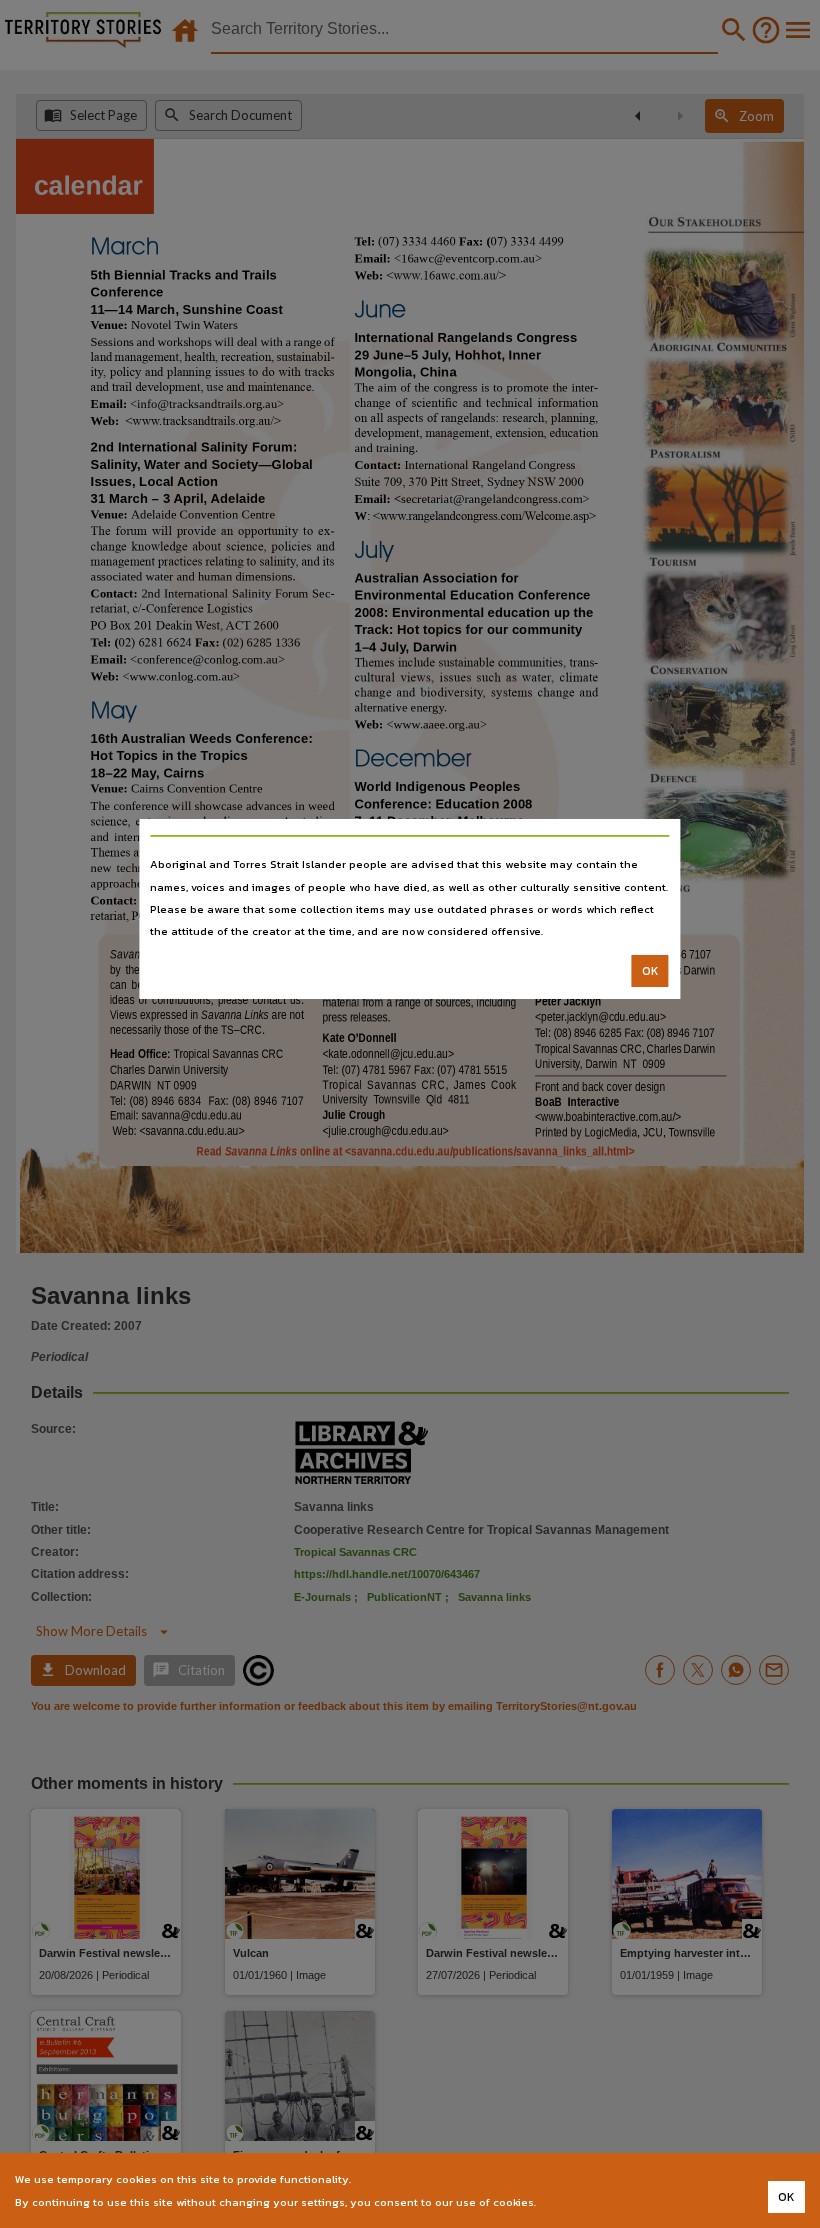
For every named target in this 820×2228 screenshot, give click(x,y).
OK (650, 971)
